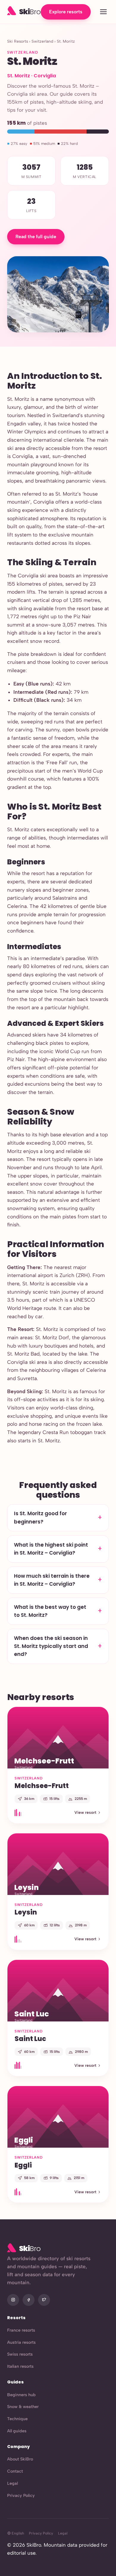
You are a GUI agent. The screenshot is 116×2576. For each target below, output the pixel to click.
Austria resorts (21, 2342)
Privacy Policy (21, 2495)
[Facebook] (29, 2300)
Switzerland (42, 41)
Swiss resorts (20, 2354)
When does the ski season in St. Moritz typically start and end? (51, 1646)
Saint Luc (30, 2039)
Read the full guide (36, 237)
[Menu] (103, 12)
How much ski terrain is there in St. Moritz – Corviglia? (52, 1580)
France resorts (21, 2330)
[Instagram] (13, 2300)
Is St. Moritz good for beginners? (40, 1517)
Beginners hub (21, 2395)
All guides (17, 2431)
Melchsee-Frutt (42, 1786)
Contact (15, 2471)
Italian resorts (20, 2366)
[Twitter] (44, 2300)
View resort (85, 1812)
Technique (17, 2419)
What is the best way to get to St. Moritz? (50, 1611)
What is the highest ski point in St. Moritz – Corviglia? (51, 1549)
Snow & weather (23, 2407)
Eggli (23, 2165)
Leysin (26, 1912)
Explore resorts (66, 12)
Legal (12, 2483)
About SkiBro (20, 2459)
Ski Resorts (18, 41)
